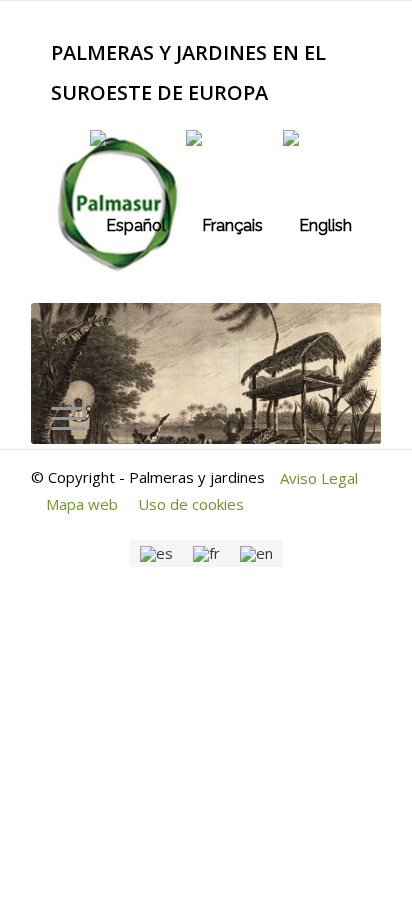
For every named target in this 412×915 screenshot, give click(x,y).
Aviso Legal (319, 478)
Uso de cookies (191, 504)
